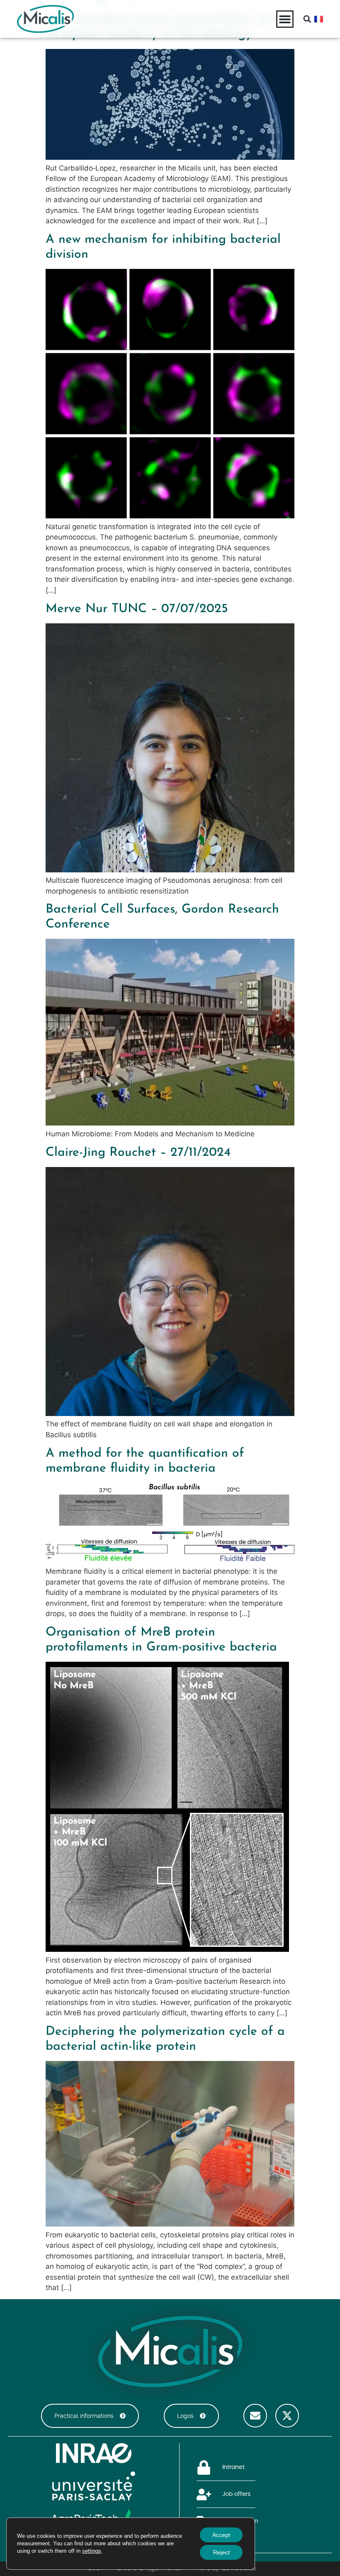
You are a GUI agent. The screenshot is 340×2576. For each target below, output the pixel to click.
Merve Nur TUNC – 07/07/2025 (137, 609)
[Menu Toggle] (285, 19)
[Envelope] (255, 2416)
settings (92, 2551)
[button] (307, 19)
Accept (221, 2535)
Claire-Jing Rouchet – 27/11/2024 (138, 1153)
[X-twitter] (287, 2416)
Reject (221, 2552)
